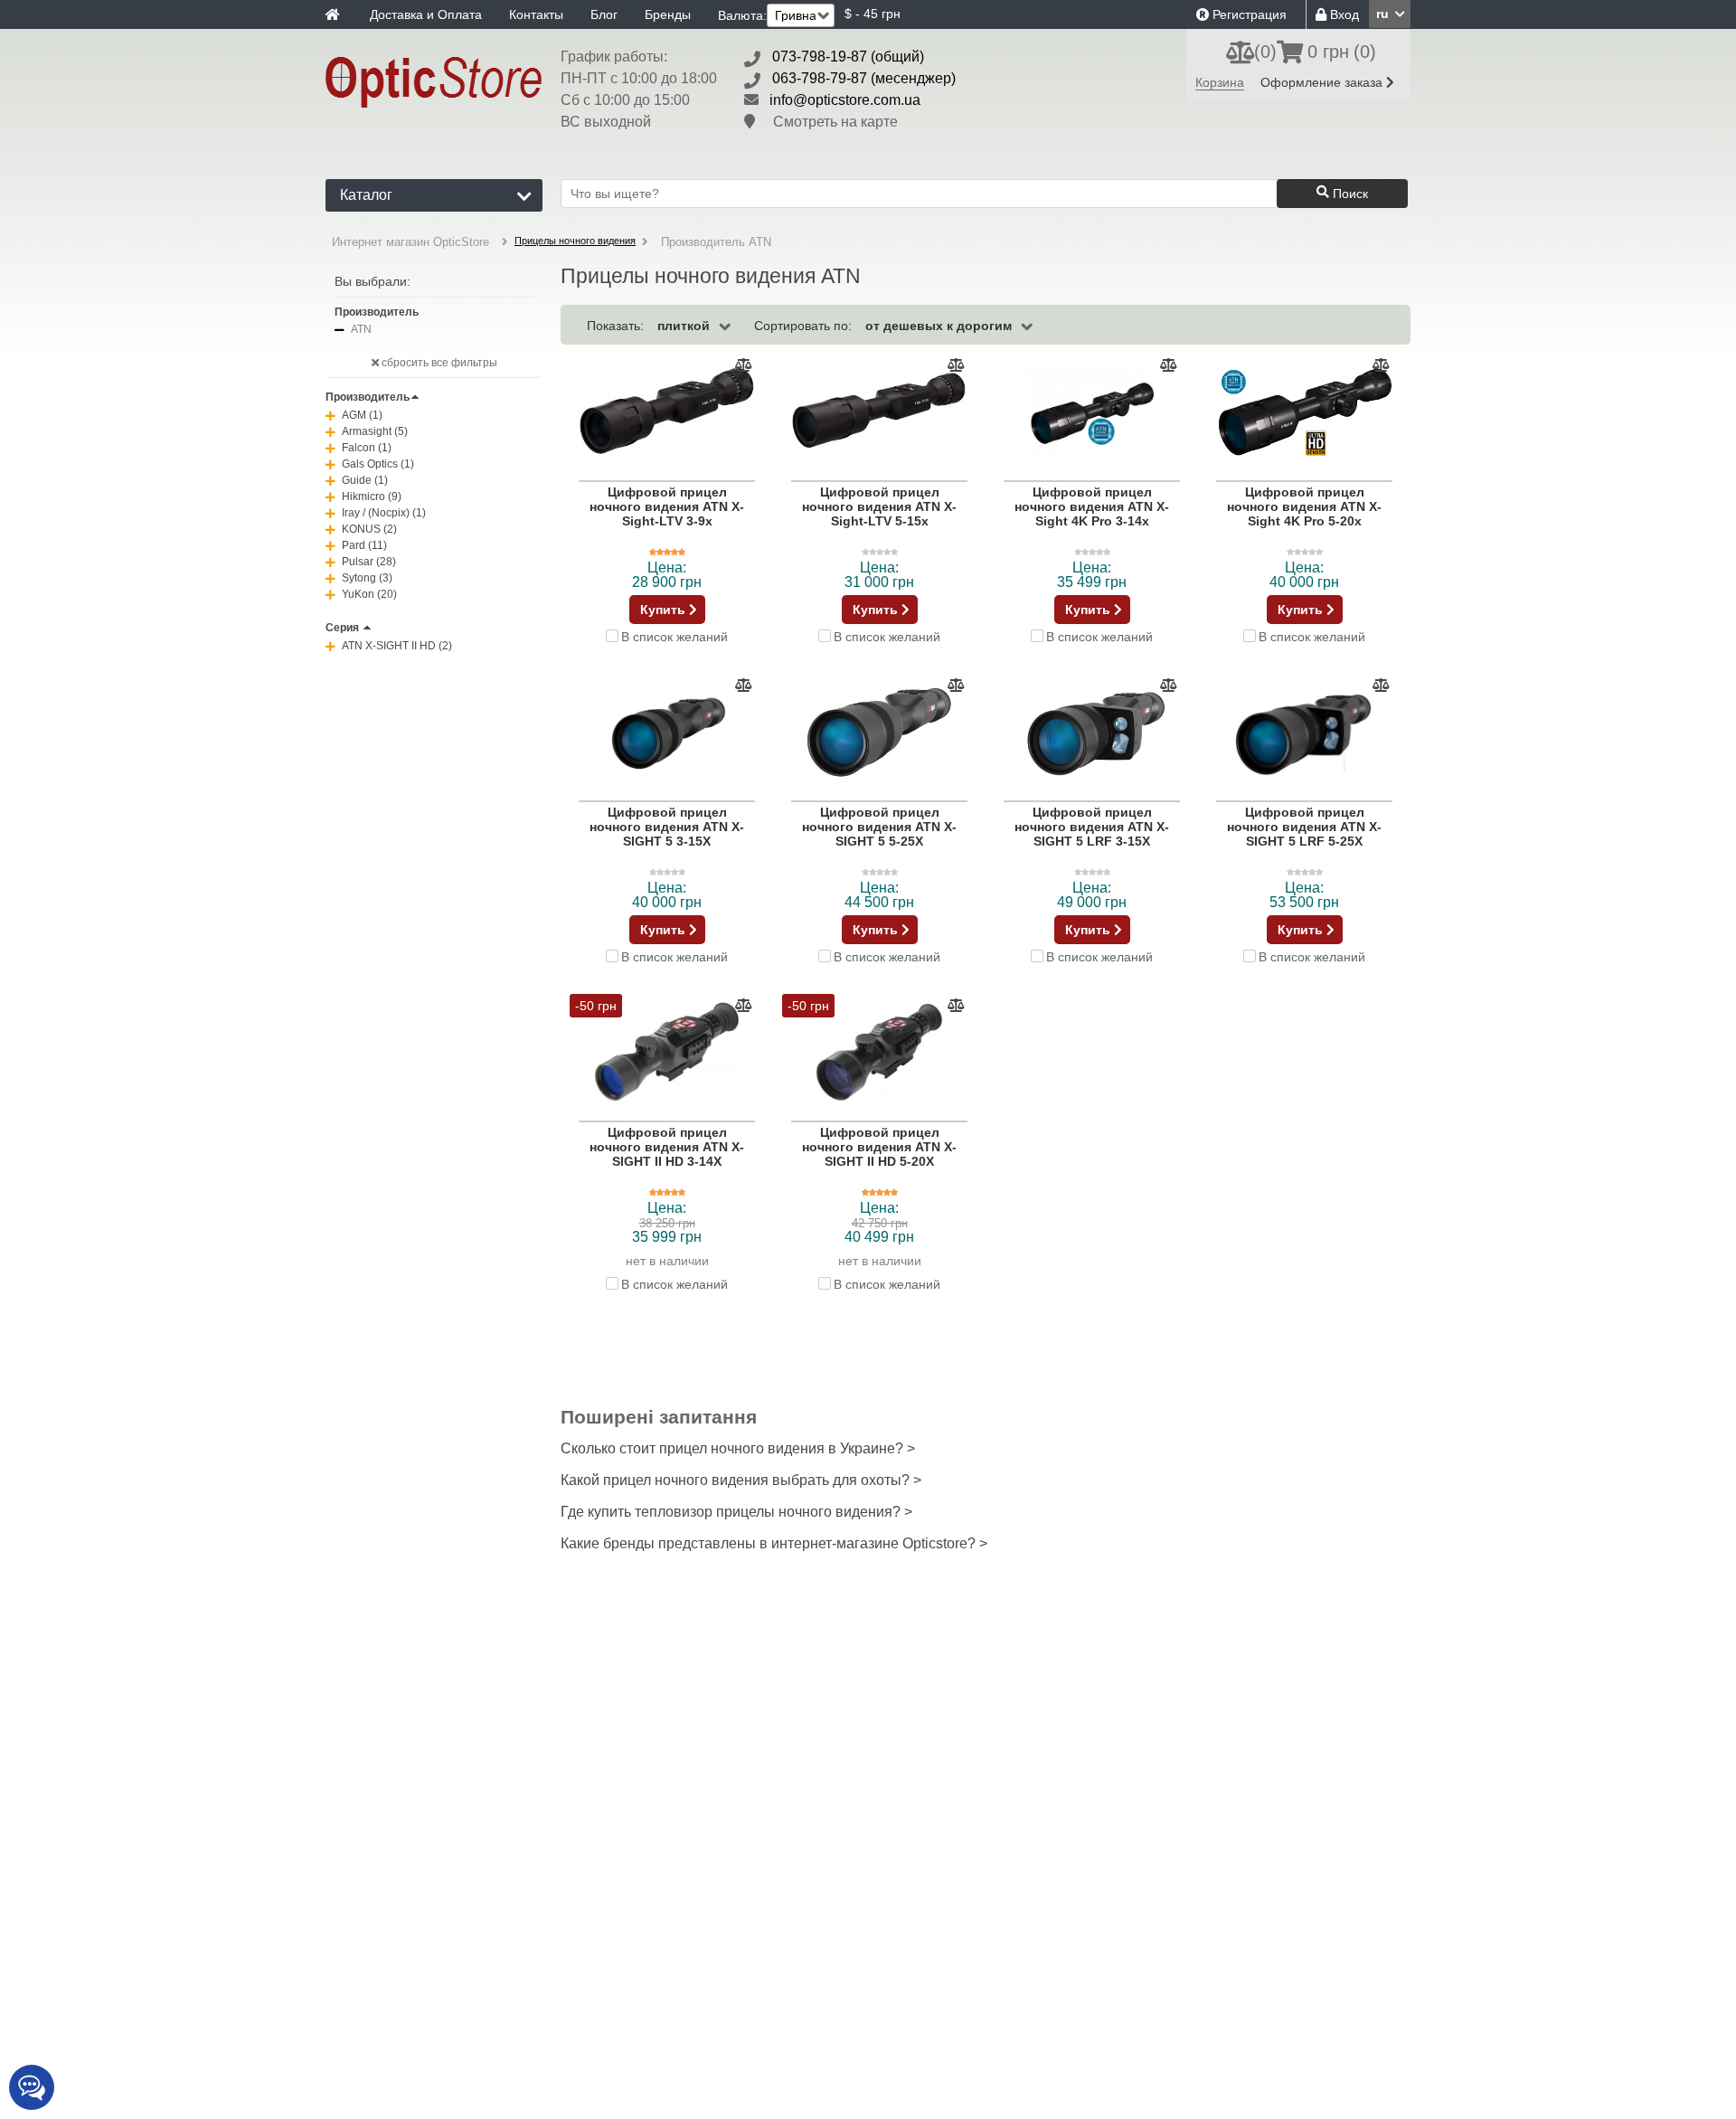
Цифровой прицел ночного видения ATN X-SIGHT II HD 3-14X (667, 1147)
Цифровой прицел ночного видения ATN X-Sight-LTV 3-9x (667, 506)
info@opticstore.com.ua (845, 100)
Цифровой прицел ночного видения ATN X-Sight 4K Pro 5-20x (1304, 506)
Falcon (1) (367, 448)
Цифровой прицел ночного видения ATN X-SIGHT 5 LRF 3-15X (1092, 827)
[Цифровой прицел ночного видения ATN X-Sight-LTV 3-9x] (667, 412)
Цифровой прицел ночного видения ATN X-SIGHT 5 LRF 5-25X (1304, 827)
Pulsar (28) (369, 562)
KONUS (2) (369, 529)
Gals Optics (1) (378, 464)
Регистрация (1248, 14)
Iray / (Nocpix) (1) (384, 513)
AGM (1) (362, 415)
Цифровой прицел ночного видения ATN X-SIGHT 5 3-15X (667, 827)
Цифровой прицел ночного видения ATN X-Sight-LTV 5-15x (879, 506)
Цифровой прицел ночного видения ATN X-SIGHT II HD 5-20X (879, 1147)
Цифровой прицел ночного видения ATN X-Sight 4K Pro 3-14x (1092, 506)
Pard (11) (364, 545)
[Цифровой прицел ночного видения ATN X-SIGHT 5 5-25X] (879, 733)
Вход (1343, 14)
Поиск (1349, 194)
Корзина (1220, 82)
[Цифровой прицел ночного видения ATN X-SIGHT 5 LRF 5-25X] (1304, 733)
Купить (665, 610)
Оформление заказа (1323, 82)
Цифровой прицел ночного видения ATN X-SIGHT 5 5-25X (879, 827)
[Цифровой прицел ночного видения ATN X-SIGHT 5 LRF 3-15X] (1092, 733)
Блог (604, 14)
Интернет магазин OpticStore (410, 242)
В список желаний (675, 636)
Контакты (536, 14)
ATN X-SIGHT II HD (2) (397, 646)
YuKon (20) (369, 594)
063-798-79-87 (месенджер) (864, 78)
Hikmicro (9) (372, 497)
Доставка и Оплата (426, 14)
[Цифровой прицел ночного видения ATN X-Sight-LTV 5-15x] (879, 412)
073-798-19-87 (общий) (848, 57)
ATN (361, 329)
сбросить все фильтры (438, 363)
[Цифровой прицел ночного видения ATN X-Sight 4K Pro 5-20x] (1304, 412)
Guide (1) (365, 480)
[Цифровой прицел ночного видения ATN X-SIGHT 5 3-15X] (667, 733)
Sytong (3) (367, 578)
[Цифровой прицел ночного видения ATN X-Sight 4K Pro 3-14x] (1092, 412)
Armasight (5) (375, 431)
